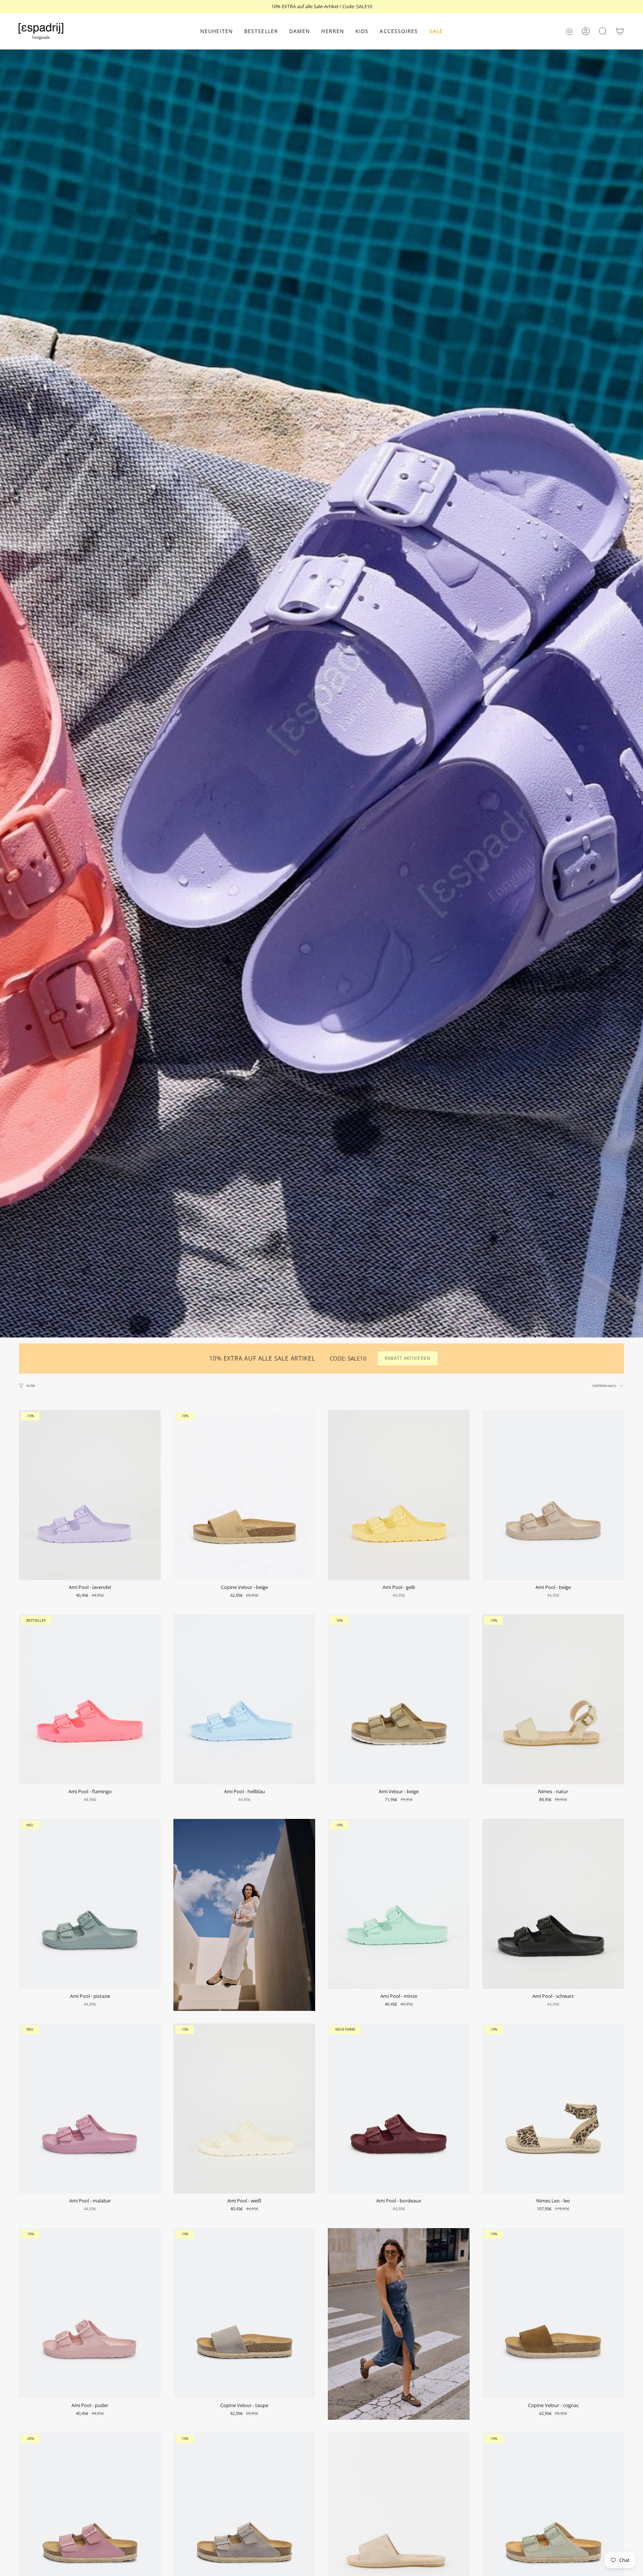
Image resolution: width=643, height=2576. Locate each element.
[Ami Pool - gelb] (399, 1495)
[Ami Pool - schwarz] (553, 1904)
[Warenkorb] (620, 31)
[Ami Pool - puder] (90, 2313)
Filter (31, 1386)
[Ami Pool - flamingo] (90, 1699)
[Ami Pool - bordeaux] (399, 2109)
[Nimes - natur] (553, 1699)
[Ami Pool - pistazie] (90, 1904)
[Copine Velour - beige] (244, 1495)
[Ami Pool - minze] (399, 1904)
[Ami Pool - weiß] (244, 2109)
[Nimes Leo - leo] (553, 2109)
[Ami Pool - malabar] (90, 2109)
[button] (300, 31)
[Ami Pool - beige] (553, 1495)
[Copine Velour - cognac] (553, 2313)
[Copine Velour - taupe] (244, 2313)
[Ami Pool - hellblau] (244, 1699)
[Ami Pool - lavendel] (90, 1495)
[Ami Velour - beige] (399, 1699)
